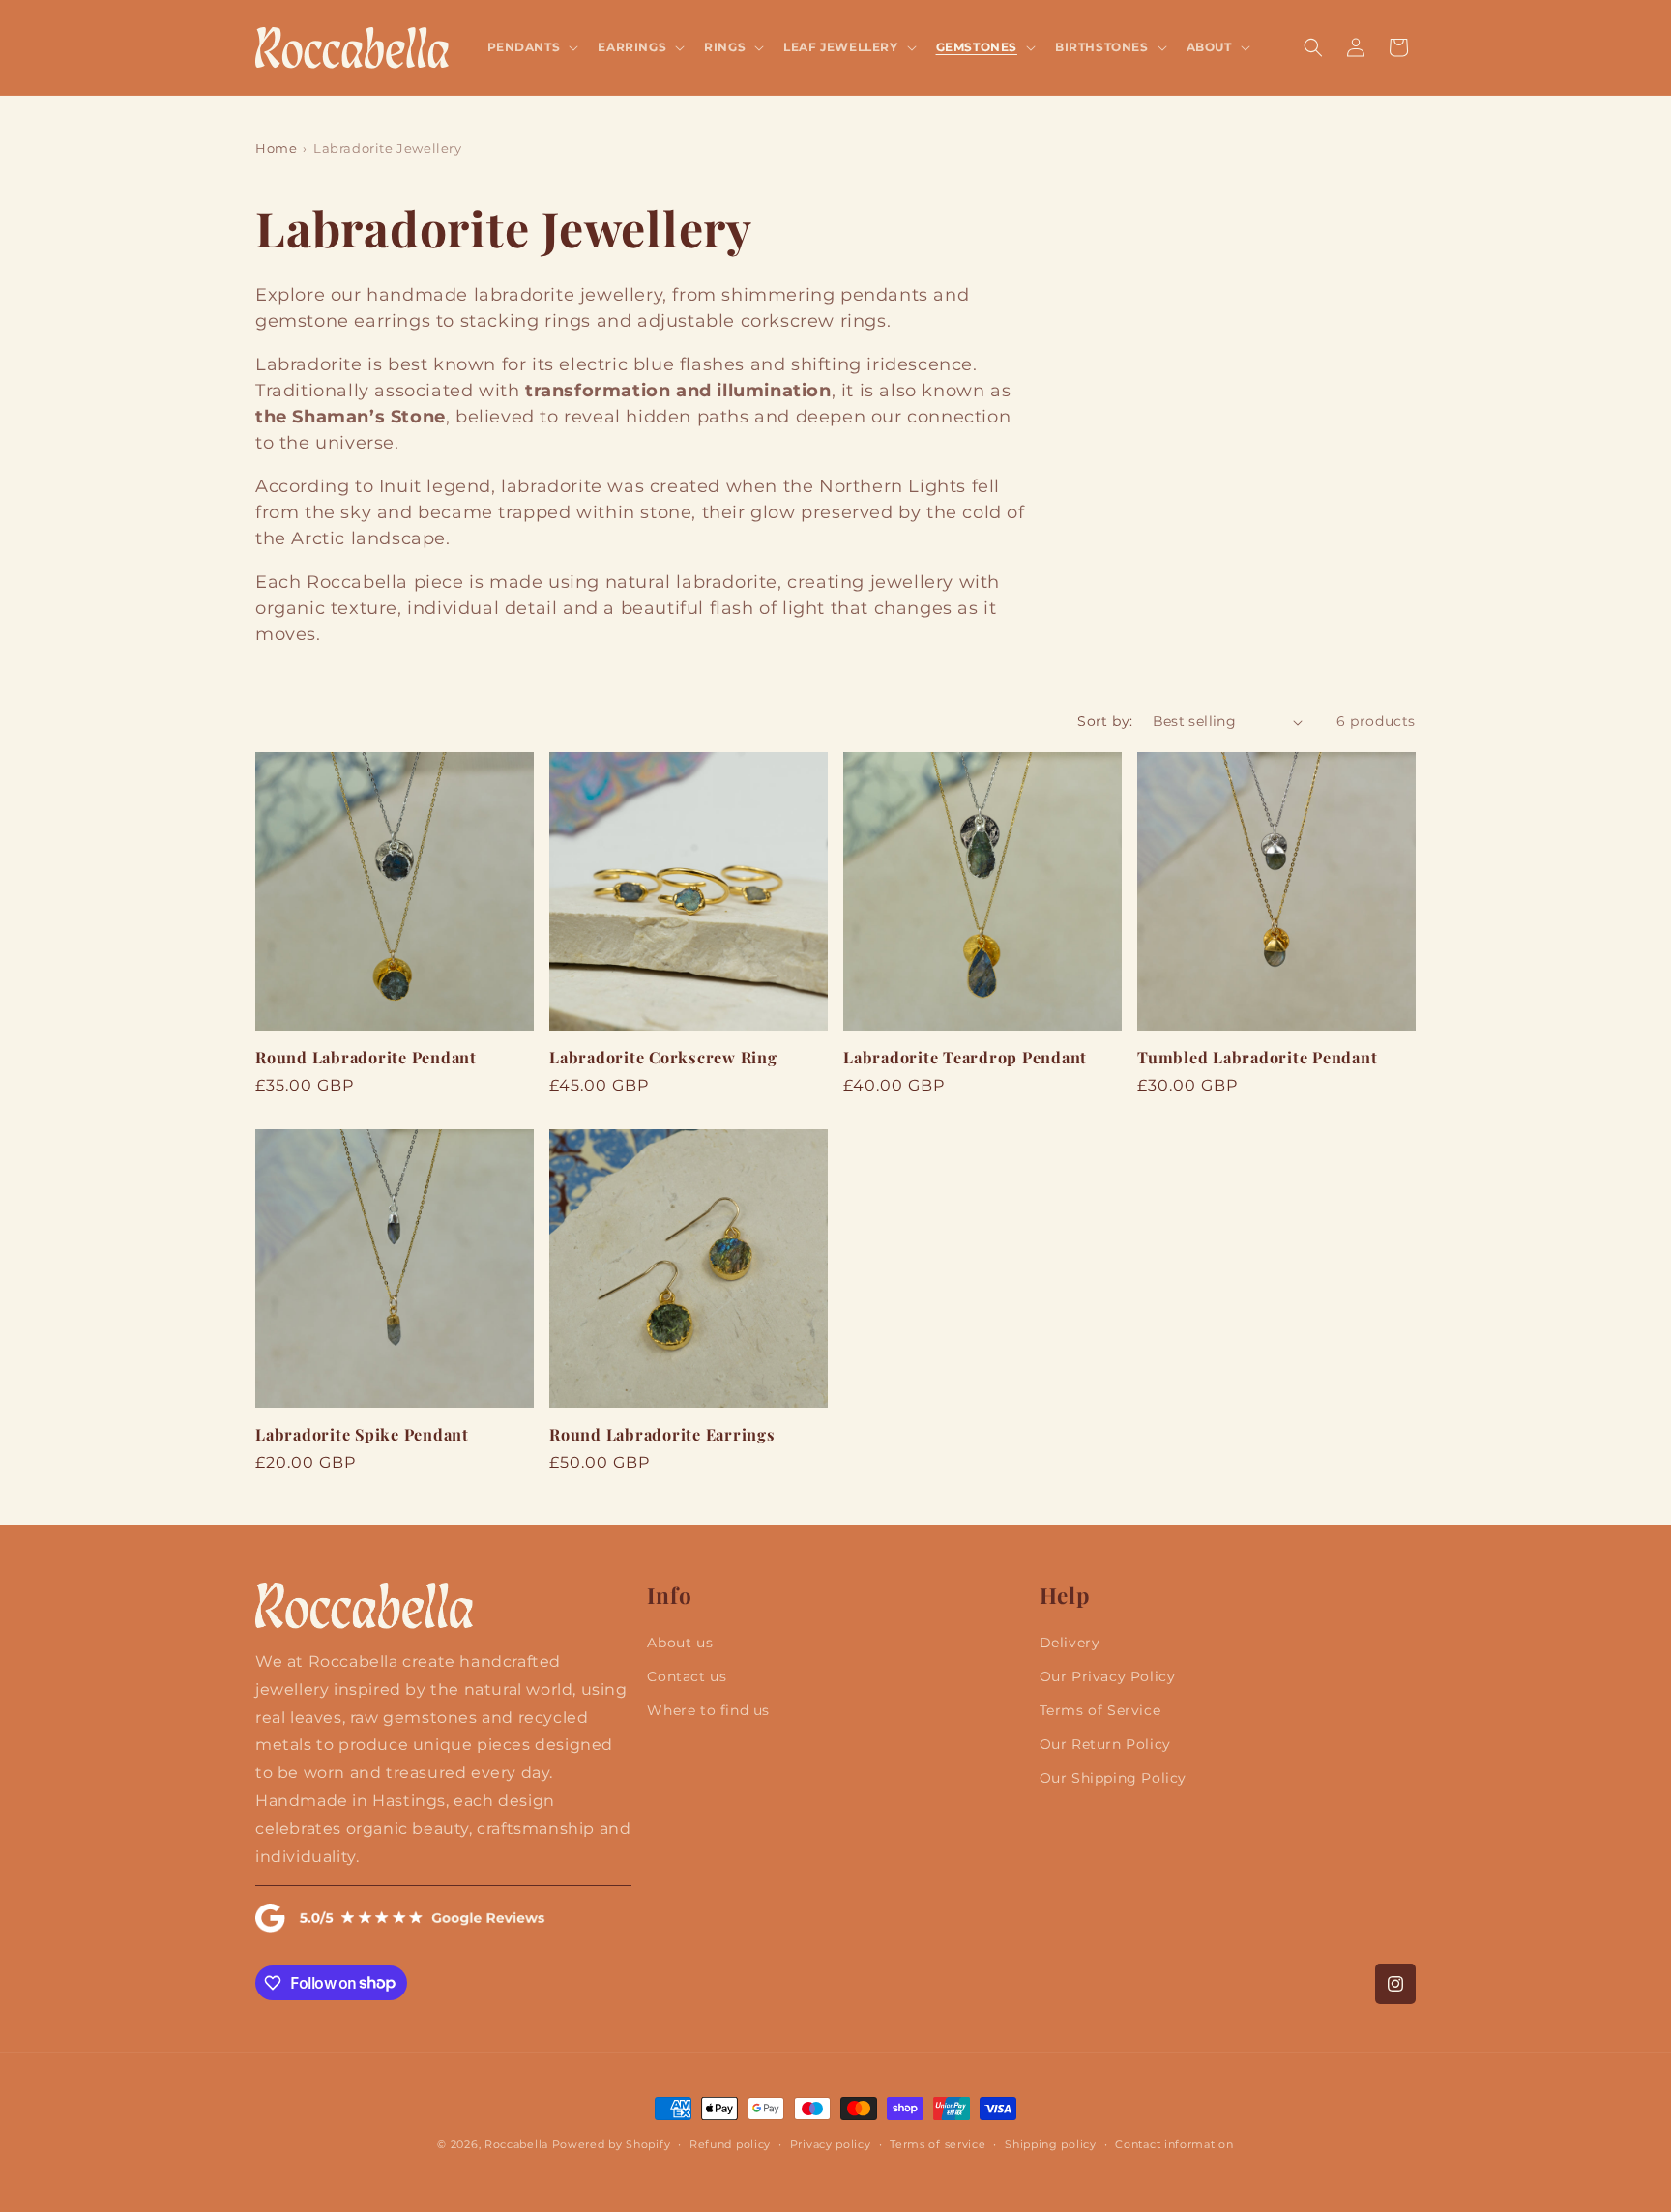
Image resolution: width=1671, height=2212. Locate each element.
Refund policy (730, 2143)
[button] (531, 47)
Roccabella (516, 2144)
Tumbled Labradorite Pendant (1257, 1057)
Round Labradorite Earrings (662, 1434)
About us (680, 1643)
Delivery (1070, 1643)
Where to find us (708, 1710)
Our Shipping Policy (1113, 1779)
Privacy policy (831, 2143)
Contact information (1174, 2143)
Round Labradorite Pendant (366, 1057)
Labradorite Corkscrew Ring (663, 1057)
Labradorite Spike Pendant (362, 1434)
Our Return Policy (1105, 1745)
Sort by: (1105, 721)
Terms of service (938, 2143)
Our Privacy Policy (1108, 1676)
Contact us (687, 1676)
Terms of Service (1100, 1710)
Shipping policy (1051, 2143)
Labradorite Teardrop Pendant (965, 1057)
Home (276, 148)
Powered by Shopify (612, 2144)
